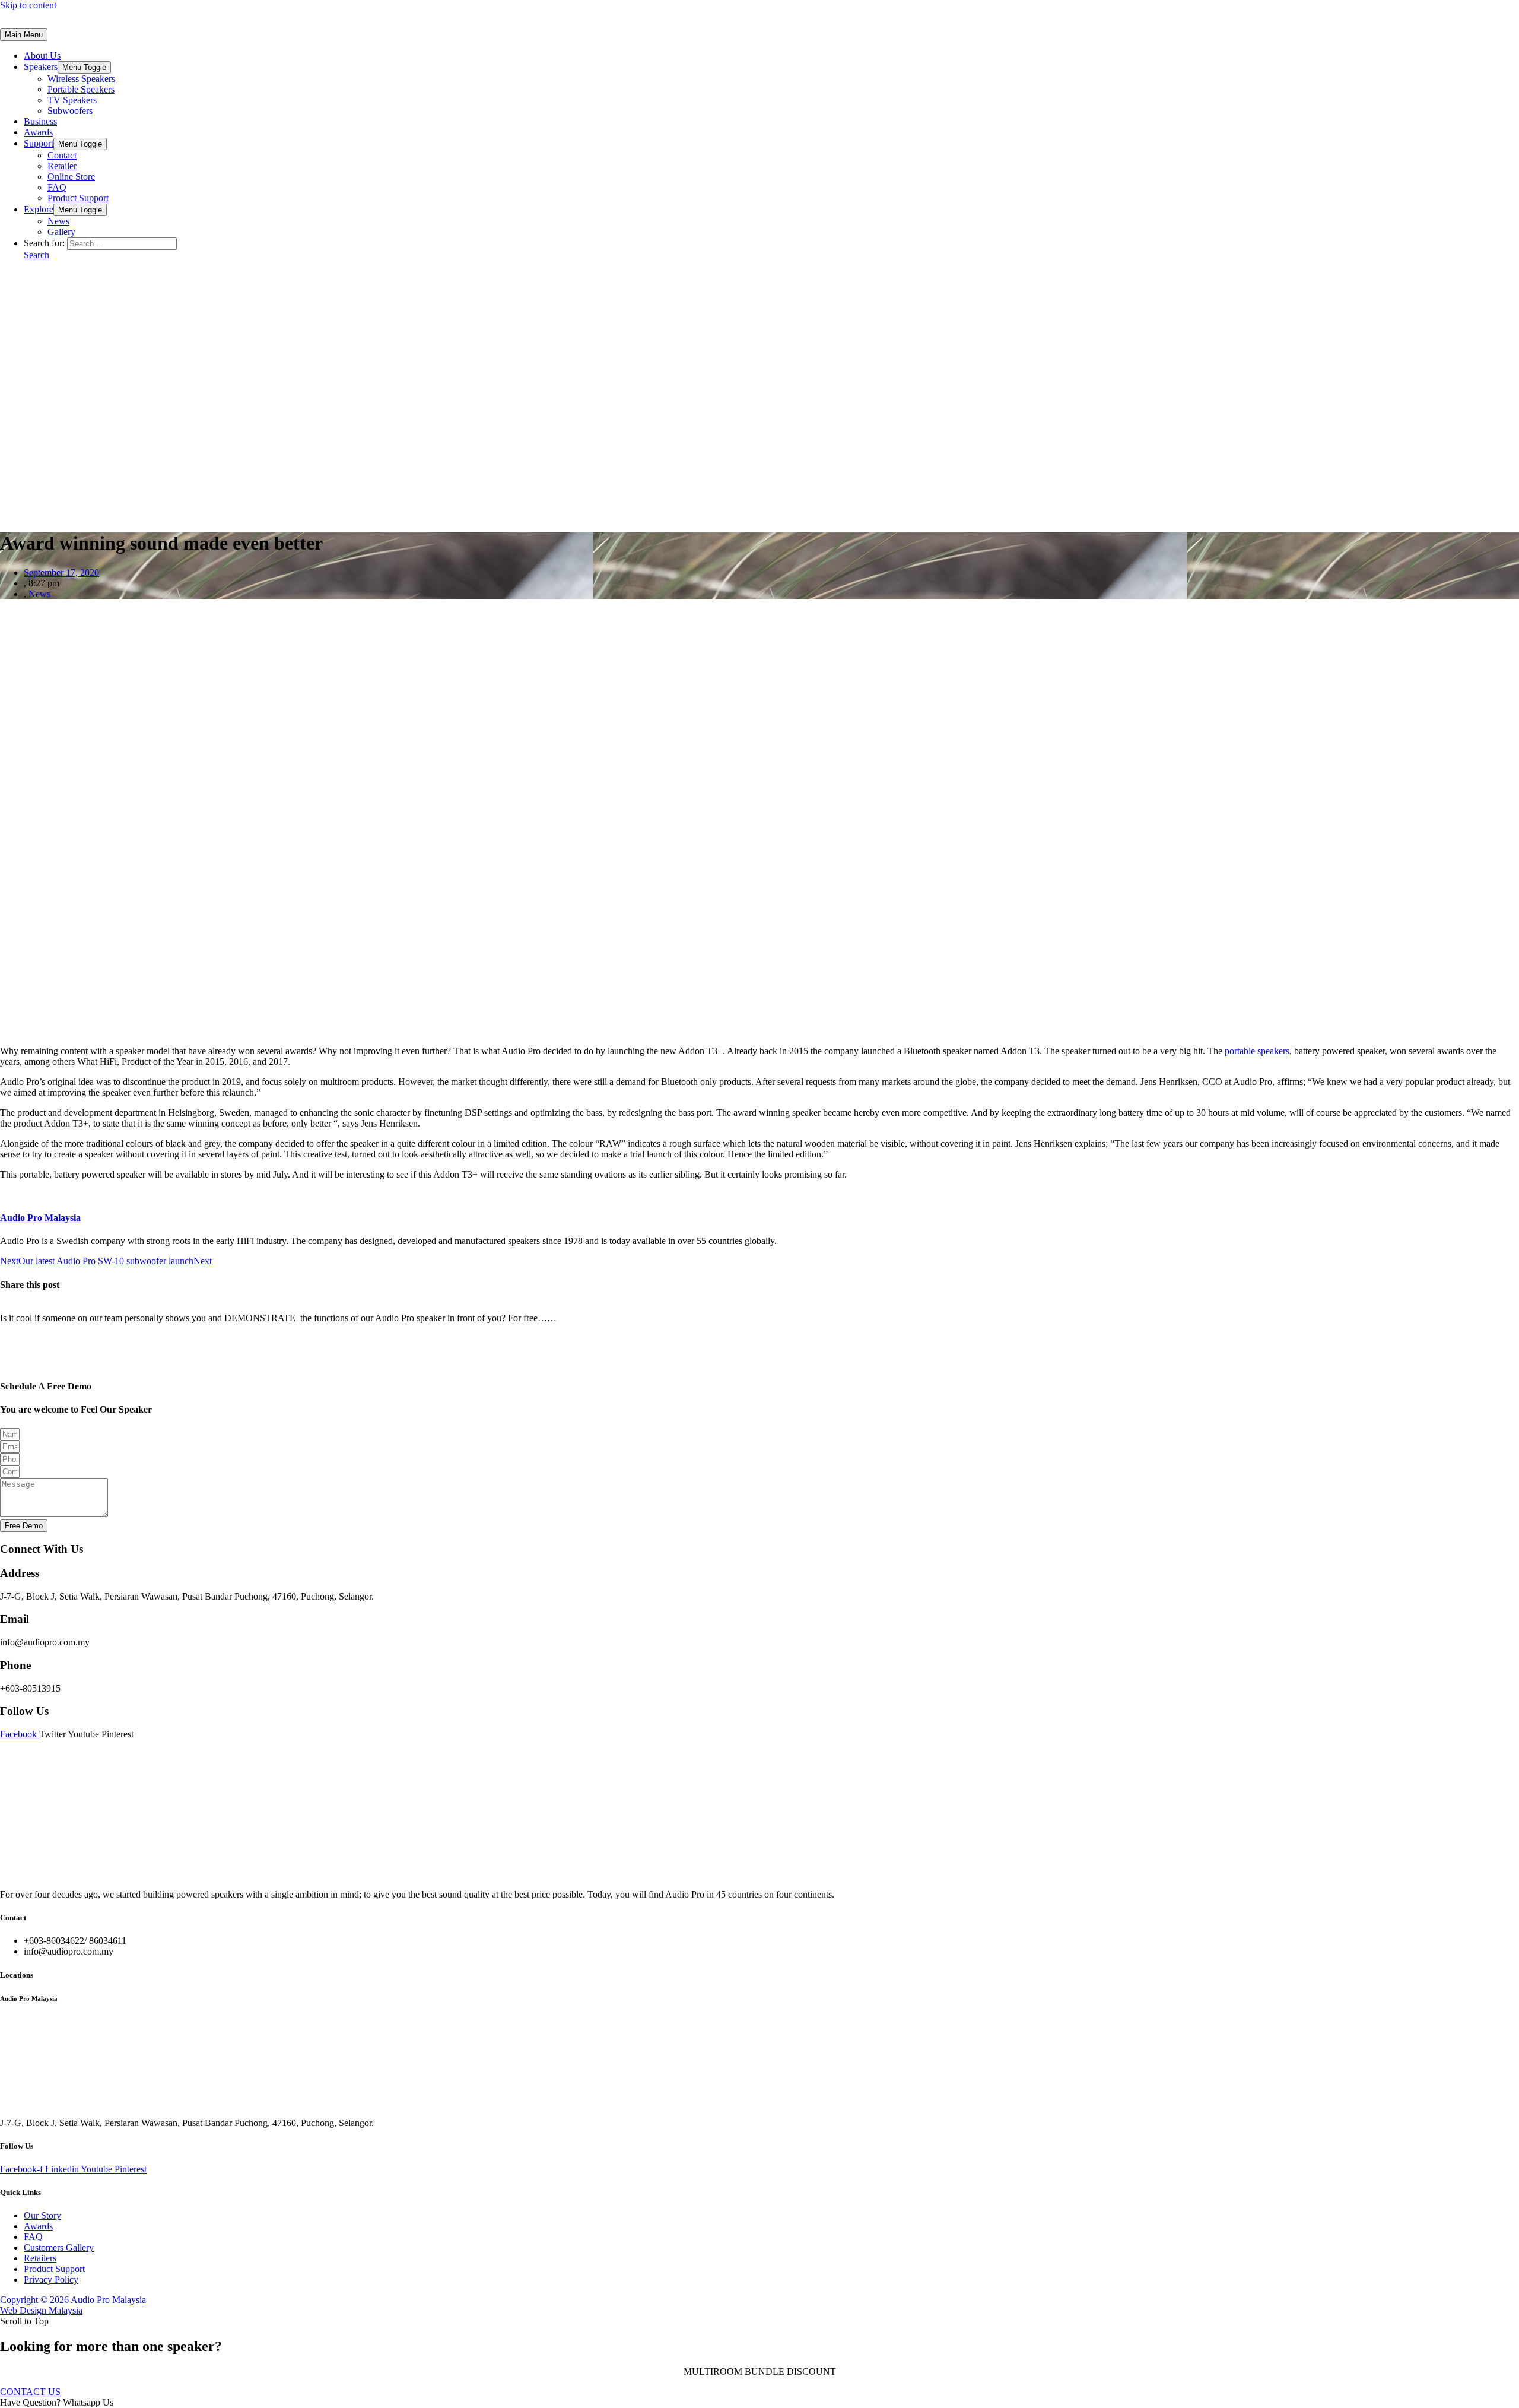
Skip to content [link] (28, 5)
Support (39, 143)
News (58, 221)
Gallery (61, 232)
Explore (39, 209)
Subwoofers (70, 111)
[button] (30, 2392)
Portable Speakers (81, 89)
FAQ (57, 187)
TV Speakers (72, 100)
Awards (38, 132)
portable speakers (1257, 1051)
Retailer (62, 166)
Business (40, 121)
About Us (42, 55)
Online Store (71, 177)
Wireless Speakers (81, 79)
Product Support (78, 198)
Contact (62, 155)
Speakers (41, 67)
